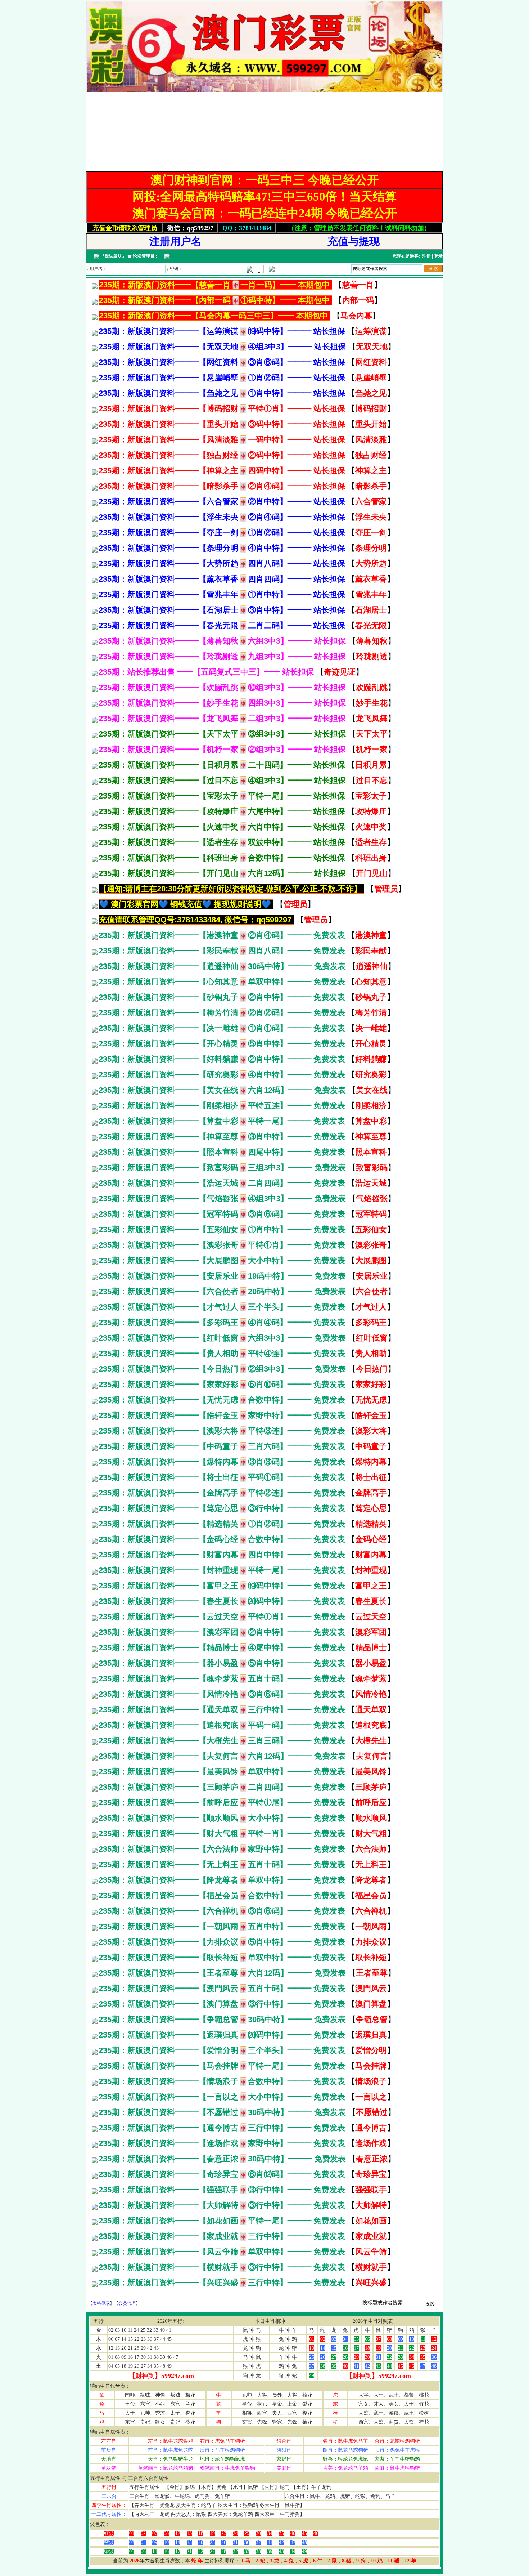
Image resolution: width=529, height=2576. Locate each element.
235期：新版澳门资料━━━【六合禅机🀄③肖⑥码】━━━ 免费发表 (222, 1911)
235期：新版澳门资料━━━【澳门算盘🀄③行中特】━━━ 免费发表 (222, 2004)
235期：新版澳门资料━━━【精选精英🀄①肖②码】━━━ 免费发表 (222, 1524)
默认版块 (113, 256)
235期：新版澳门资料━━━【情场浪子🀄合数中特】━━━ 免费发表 (222, 2081)
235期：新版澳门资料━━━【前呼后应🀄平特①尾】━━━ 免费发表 (222, 1803)
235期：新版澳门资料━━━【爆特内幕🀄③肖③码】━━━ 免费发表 (222, 1462)
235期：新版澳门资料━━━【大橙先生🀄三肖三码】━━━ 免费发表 (222, 1741)
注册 (426, 256)
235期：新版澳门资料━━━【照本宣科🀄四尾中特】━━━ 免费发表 (222, 1152)
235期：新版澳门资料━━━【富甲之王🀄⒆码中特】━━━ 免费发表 (222, 1586)
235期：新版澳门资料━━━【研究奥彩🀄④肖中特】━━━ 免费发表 (222, 1075)
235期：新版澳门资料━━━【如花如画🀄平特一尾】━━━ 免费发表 (222, 2221)
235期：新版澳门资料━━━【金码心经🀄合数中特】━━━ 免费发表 (222, 1539)
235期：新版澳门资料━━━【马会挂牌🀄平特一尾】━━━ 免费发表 (222, 2066)
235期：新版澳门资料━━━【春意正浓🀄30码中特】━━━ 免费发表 (222, 2159)
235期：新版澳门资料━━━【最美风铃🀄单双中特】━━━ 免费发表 (222, 1772)
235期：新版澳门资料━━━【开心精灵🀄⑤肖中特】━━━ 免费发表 (222, 1044)
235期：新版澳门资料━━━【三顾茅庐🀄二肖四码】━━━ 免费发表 (222, 1787)
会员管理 (127, 2303)
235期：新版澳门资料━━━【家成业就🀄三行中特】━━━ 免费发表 (222, 2236)
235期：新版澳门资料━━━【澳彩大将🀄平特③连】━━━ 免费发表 (222, 1431)
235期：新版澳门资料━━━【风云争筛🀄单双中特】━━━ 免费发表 (222, 2252)
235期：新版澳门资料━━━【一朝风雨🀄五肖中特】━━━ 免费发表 (222, 1926)
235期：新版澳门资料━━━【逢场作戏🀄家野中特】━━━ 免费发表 (222, 2143)
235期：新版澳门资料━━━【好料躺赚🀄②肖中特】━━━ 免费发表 (222, 1059)
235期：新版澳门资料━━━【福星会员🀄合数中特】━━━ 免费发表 (222, 1895)
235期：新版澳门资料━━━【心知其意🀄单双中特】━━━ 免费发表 (222, 982)
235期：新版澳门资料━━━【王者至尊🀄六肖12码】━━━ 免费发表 (222, 1973)
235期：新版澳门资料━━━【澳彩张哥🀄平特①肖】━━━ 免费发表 (222, 1245)
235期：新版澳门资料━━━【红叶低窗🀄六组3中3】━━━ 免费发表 (222, 1338)
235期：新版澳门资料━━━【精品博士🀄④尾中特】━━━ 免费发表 (222, 1648)
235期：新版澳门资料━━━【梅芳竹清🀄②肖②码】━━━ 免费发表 (222, 1013)
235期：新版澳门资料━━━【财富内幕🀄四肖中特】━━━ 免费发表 (222, 1555)
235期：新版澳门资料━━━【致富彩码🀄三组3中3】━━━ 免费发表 (222, 1168)
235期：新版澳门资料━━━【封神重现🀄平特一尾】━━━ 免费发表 (222, 1570)
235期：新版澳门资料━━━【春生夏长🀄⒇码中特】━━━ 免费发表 (222, 1601)
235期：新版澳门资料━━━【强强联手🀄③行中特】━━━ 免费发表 (222, 2190)
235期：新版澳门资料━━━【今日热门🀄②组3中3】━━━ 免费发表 (222, 1369)
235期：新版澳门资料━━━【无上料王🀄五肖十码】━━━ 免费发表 (222, 1864)
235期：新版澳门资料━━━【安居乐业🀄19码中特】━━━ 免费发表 (222, 1276)
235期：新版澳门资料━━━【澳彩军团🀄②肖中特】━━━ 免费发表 (222, 1632)
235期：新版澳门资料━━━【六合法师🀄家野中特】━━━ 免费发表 (222, 1849)
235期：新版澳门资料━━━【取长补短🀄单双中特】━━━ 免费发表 (222, 1957)
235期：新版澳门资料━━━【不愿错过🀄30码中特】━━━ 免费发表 (222, 2112)
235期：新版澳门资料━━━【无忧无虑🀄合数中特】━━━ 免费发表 (222, 1400)
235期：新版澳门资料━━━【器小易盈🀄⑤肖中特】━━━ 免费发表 (222, 1663)
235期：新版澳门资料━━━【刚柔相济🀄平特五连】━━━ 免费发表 (222, 1106)
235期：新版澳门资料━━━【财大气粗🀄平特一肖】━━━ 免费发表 (222, 1833)
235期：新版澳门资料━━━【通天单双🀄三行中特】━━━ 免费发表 (222, 1710)
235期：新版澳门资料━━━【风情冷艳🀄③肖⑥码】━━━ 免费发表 (222, 1694)
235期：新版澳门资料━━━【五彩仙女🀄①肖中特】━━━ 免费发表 (222, 1229)
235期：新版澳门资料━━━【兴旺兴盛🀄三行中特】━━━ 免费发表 (222, 2283)
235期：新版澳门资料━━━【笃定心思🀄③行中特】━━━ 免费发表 (222, 1508)
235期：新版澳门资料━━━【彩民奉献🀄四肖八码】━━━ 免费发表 (222, 951)
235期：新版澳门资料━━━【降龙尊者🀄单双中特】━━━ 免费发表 (222, 1880)
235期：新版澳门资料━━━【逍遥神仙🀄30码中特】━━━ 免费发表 (222, 966)
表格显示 (101, 2303)
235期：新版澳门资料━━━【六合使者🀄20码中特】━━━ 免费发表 (222, 1291)
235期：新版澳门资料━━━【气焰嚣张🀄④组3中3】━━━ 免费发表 (222, 1198)
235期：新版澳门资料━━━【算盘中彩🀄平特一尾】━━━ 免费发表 (222, 1121)
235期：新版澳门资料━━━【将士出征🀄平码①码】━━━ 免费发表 (222, 1477)
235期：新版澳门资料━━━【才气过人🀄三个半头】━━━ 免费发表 (222, 1307)
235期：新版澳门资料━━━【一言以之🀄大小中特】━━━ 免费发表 (222, 2097)
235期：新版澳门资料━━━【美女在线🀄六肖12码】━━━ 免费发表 (222, 1090)
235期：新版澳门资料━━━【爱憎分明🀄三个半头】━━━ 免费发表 (222, 2050)
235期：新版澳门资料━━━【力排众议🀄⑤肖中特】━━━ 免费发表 (222, 1942)
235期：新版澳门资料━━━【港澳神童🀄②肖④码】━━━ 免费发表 (222, 935)
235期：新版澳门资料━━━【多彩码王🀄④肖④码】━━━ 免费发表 (222, 1322)
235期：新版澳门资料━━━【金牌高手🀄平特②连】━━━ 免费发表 (222, 1493)
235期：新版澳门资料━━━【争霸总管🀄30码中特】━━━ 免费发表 (222, 2019)
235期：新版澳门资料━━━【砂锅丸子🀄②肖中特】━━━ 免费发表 (222, 997)
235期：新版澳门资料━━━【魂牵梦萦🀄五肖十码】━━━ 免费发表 (222, 1679)
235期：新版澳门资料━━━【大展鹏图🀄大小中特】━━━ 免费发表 (222, 1260)
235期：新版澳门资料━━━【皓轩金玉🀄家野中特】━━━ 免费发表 (222, 1415)
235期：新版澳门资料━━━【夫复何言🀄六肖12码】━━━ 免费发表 (222, 1756)
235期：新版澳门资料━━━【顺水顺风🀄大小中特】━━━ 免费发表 (222, 1818)
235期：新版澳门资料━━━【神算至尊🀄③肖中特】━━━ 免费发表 (222, 1137)
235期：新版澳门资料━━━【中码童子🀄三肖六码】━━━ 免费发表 (222, 1446)
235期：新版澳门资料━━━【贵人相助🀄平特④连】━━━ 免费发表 (222, 1353)
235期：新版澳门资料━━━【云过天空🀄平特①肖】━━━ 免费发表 (222, 1617)
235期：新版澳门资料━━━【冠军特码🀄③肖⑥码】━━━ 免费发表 (222, 1214)
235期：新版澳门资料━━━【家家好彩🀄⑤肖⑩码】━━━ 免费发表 (222, 1384)
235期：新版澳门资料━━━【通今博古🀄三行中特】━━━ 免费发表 (222, 2128)
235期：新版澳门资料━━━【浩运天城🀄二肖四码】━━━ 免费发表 (222, 1183)
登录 (438, 256)
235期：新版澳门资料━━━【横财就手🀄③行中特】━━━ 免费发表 (222, 2267)
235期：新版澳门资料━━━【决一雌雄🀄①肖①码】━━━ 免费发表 (222, 1028)
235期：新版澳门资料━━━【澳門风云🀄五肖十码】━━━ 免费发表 (222, 1988)
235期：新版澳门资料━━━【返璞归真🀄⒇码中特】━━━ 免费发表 (222, 2035)
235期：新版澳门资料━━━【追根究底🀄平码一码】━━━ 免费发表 (222, 1725)
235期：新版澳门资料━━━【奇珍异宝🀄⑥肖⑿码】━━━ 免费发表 (222, 2174)
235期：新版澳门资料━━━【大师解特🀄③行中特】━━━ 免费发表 (222, 2205)
